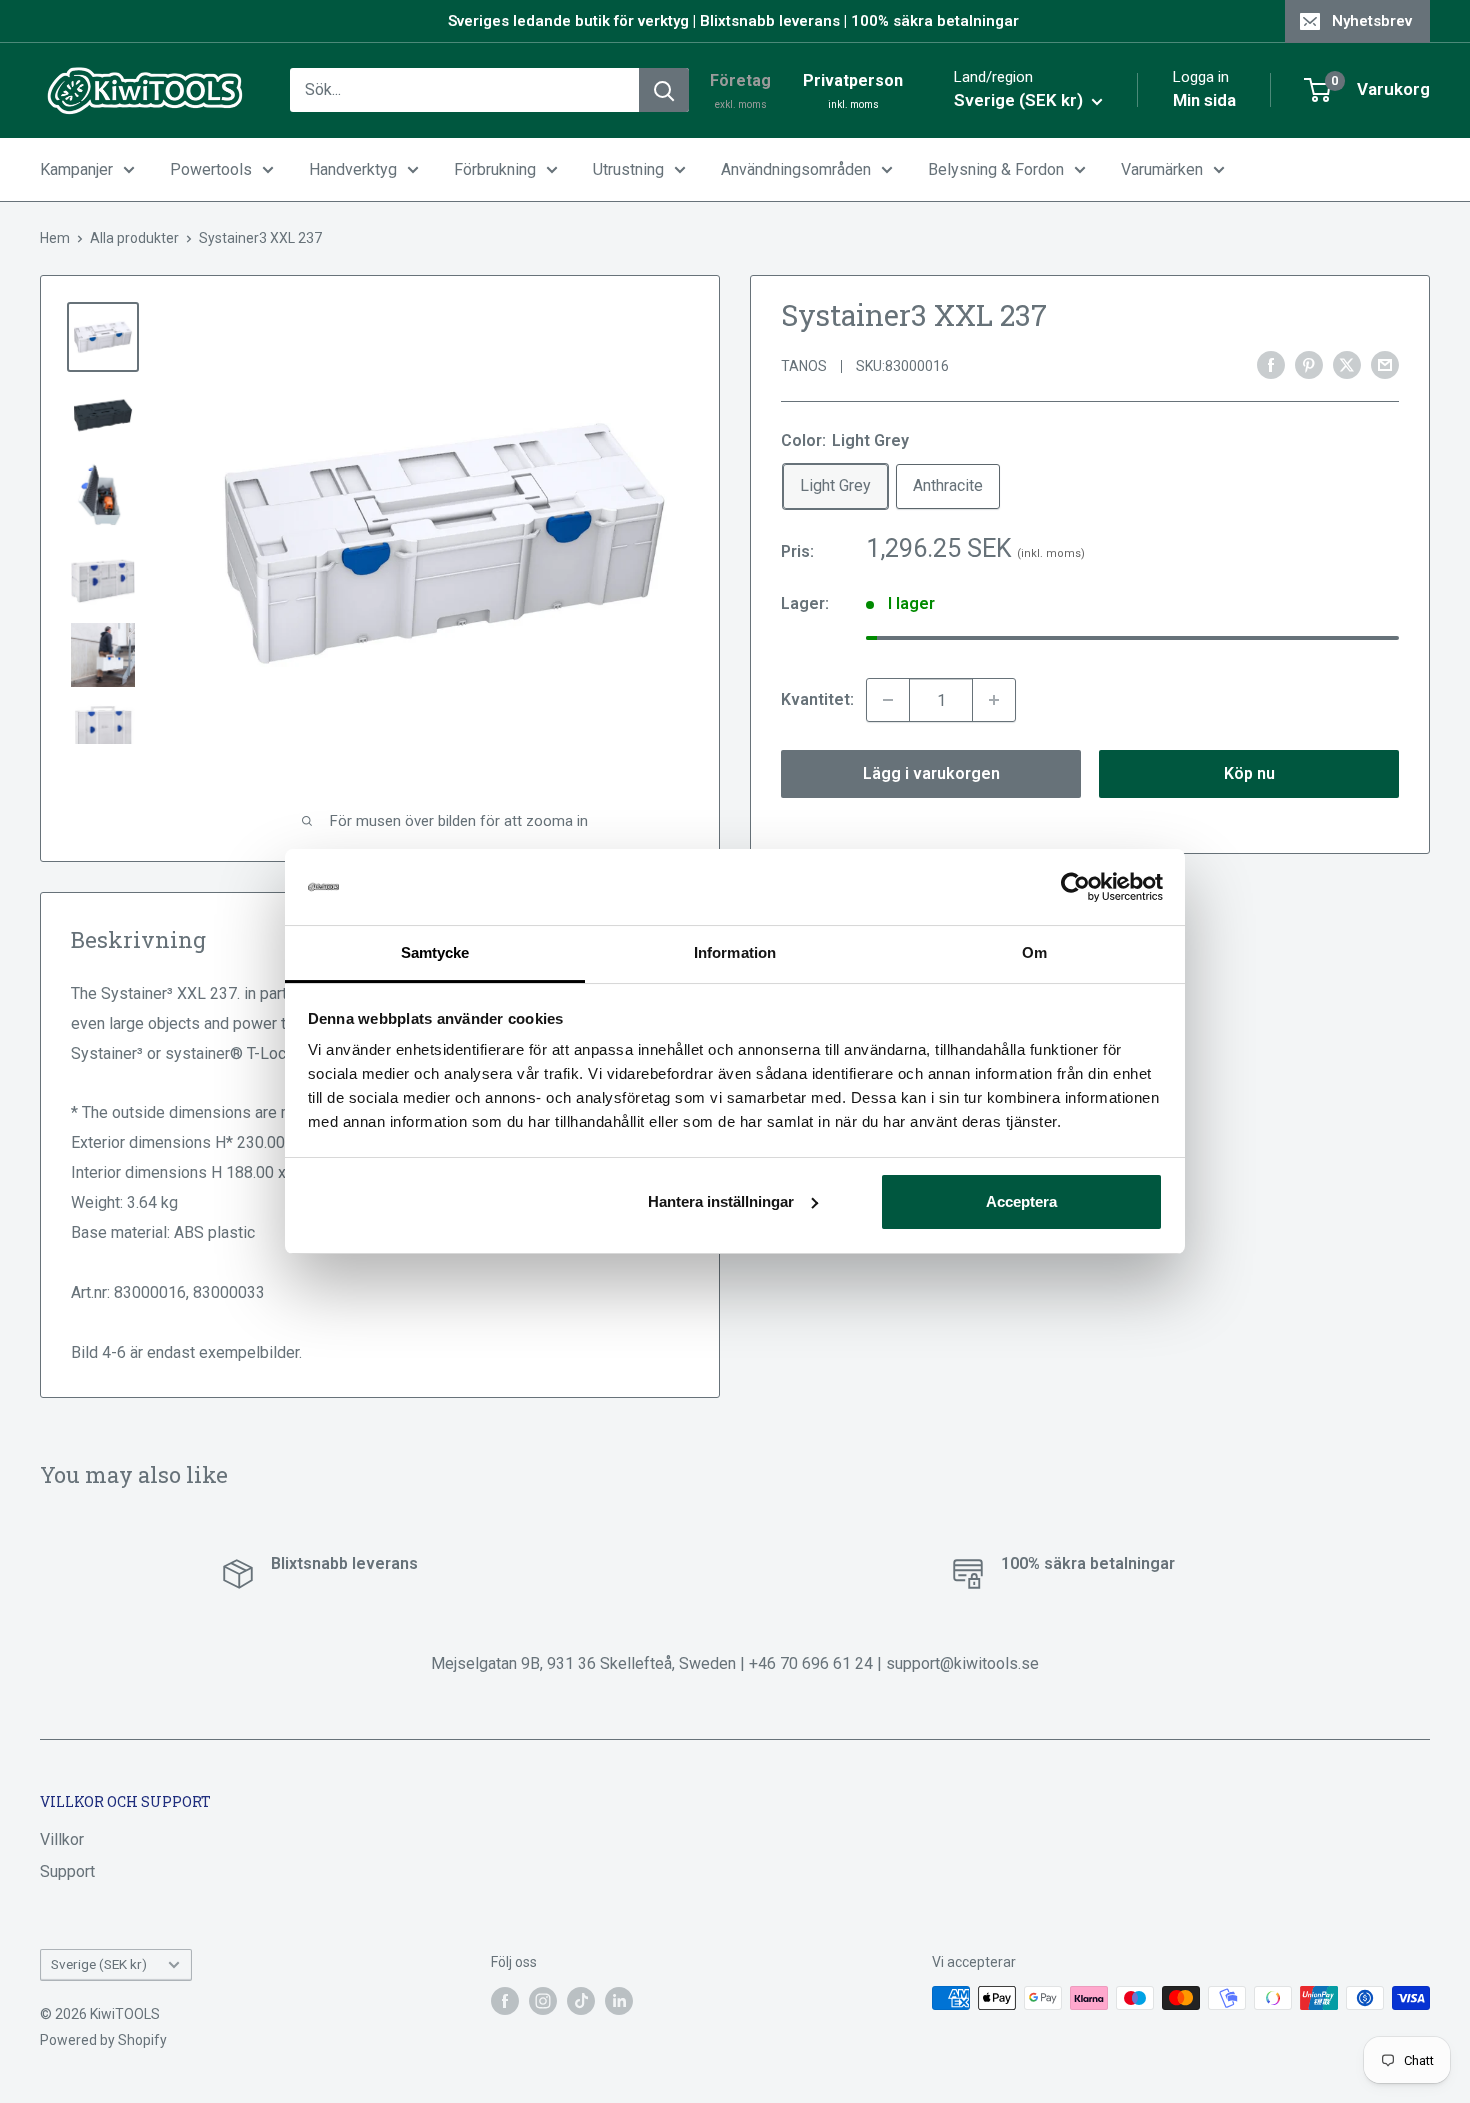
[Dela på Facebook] (1271, 364)
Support (67, 1871)
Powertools (211, 169)
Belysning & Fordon (996, 169)
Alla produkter (134, 238)
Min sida (1204, 100)
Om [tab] (1034, 952)
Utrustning (628, 169)
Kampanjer (76, 169)
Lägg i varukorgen (931, 773)
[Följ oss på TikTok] (581, 2000)
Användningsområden (796, 169)
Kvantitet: (817, 699)
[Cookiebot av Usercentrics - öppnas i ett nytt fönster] (1075, 887)
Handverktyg (353, 169)
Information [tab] (735, 952)
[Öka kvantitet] (994, 700)
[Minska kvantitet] (888, 700)
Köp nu (1249, 773)
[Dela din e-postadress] (1385, 364)
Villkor (62, 1839)
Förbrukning (495, 169)
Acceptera (1021, 1201)
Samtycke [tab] (435, 952)
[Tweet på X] (1347, 364)
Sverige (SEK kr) (99, 1964)
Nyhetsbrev (1372, 21)
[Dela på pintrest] (1309, 364)
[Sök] (664, 90)
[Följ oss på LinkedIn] (619, 2000)
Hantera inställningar (721, 1201)
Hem (55, 238)
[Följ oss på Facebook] (505, 2000)
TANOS (804, 366)
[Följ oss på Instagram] (543, 2000)
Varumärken (1162, 169)
